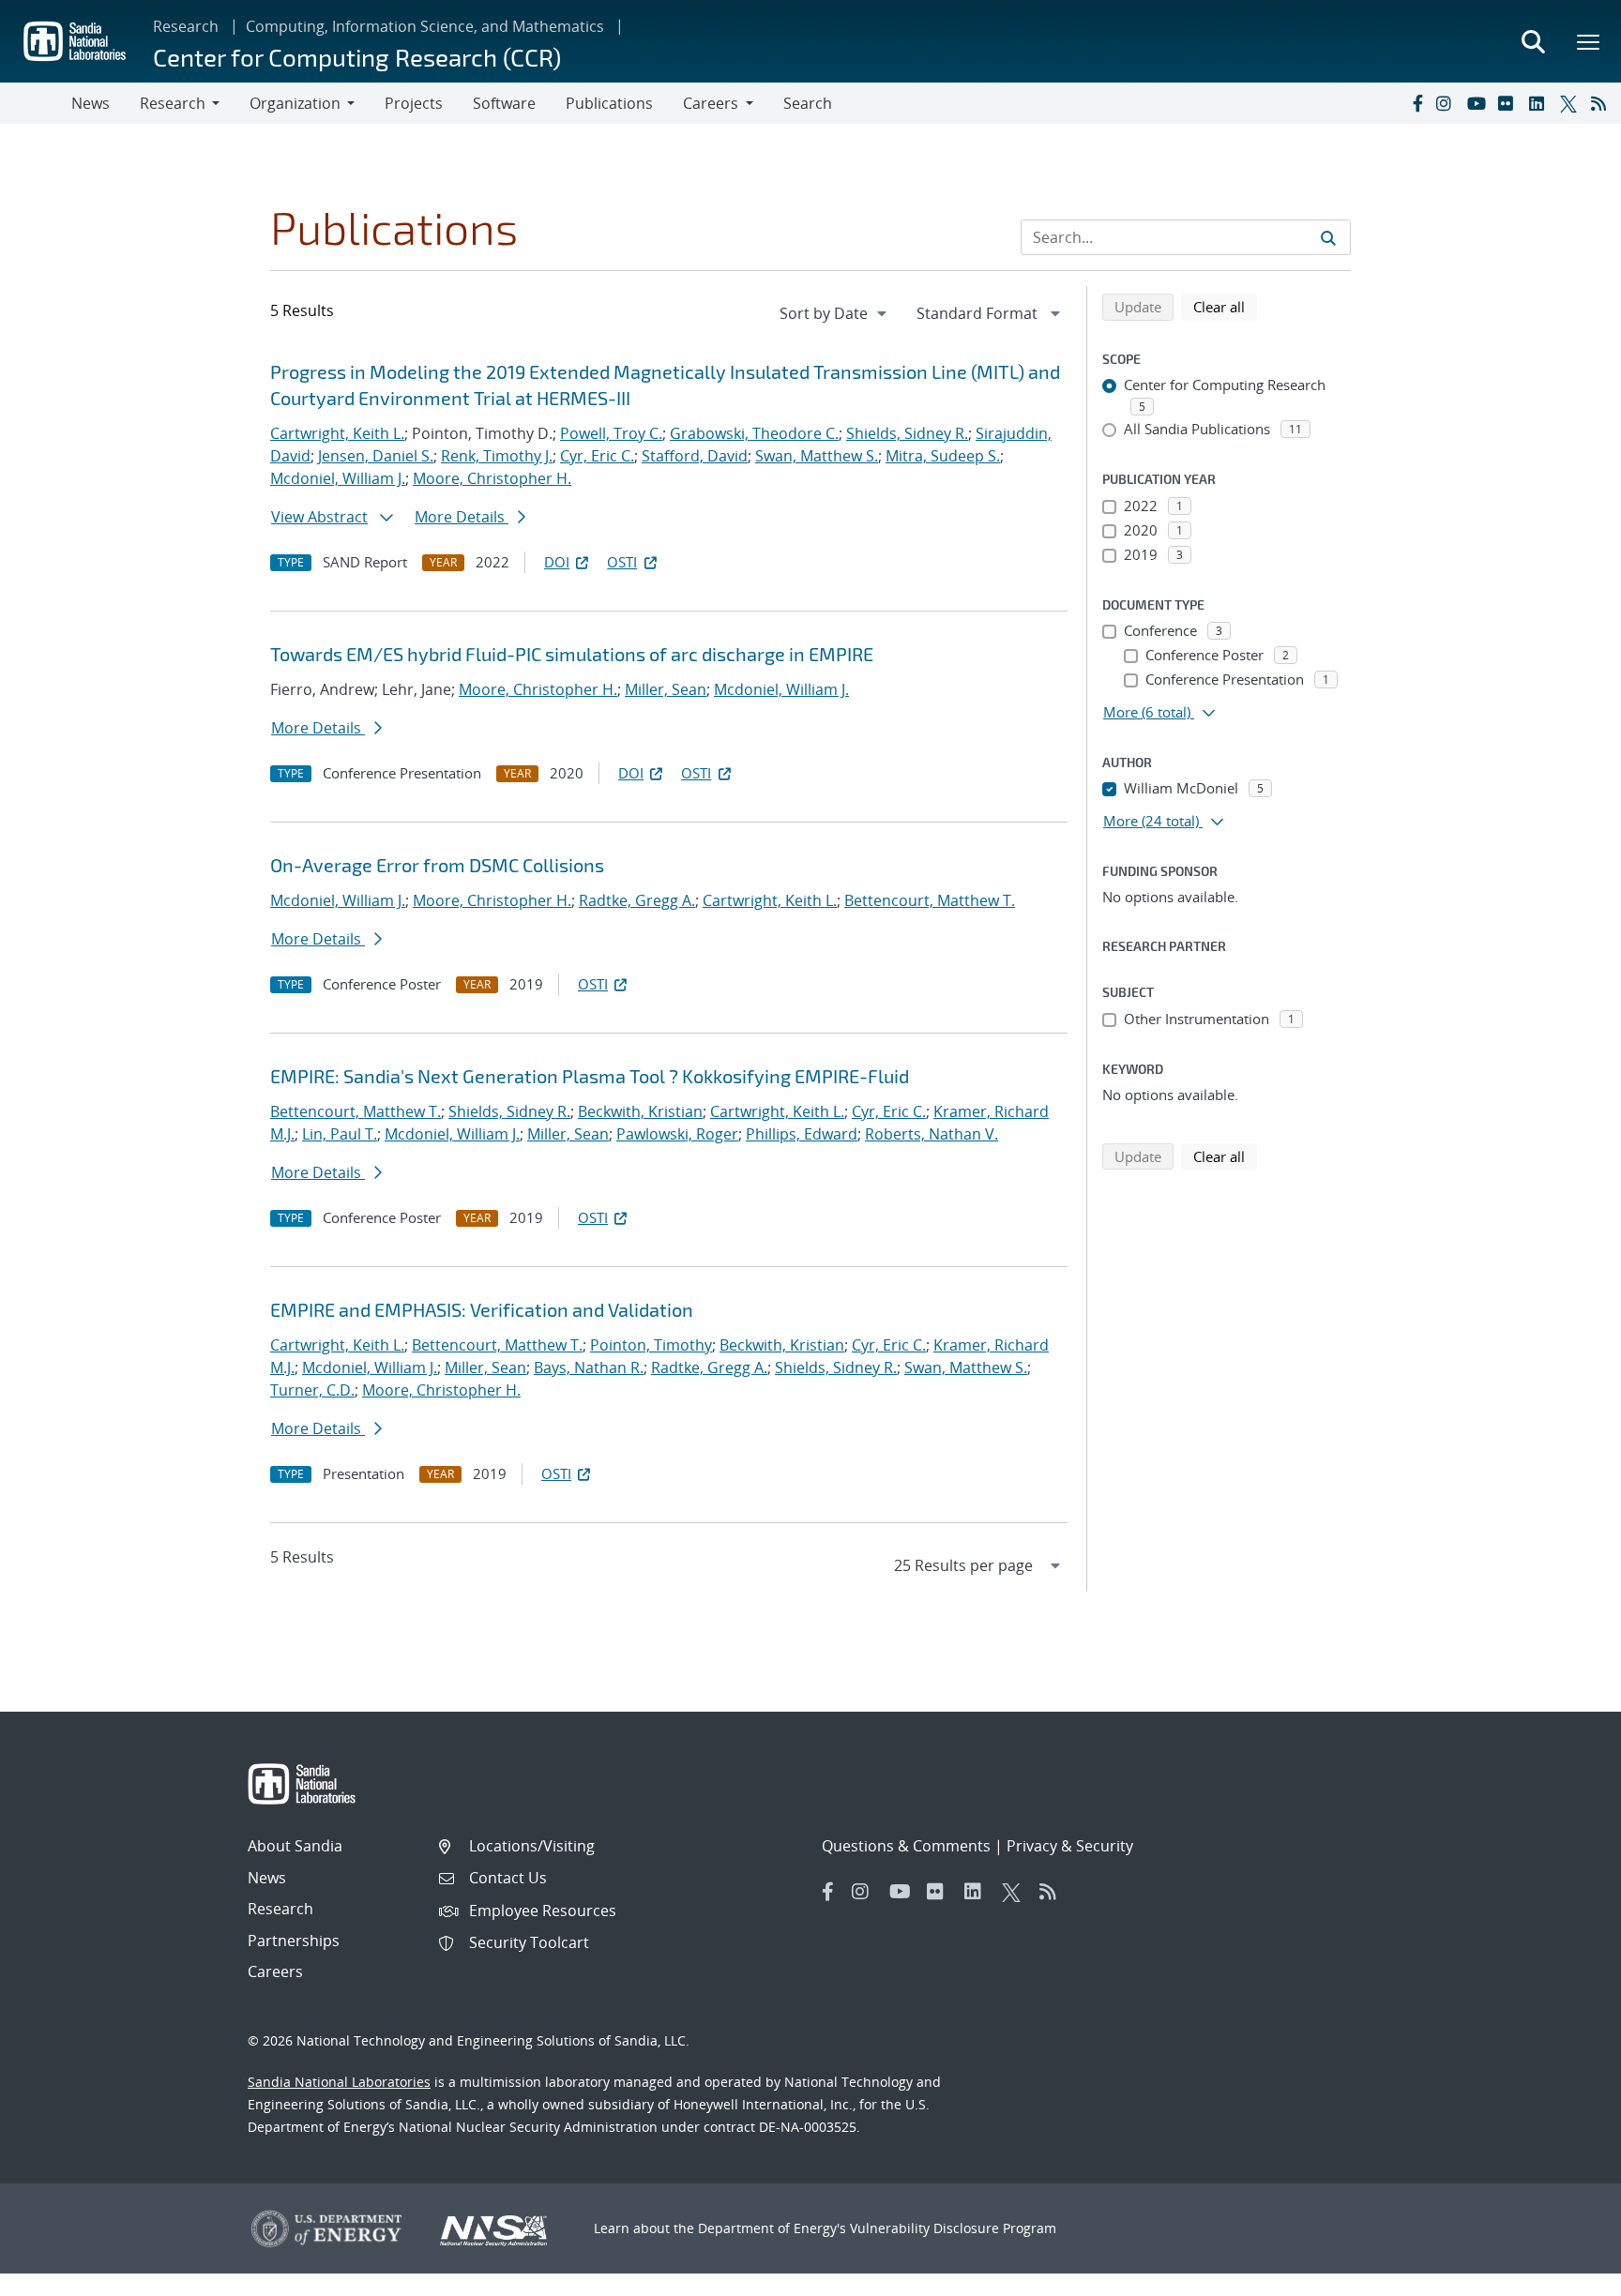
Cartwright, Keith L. (337, 433)
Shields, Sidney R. (907, 433)
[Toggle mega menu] (1589, 41)
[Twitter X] (1571, 103)
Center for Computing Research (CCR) (357, 57)
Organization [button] (295, 103)
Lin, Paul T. (340, 1134)
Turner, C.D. (312, 1390)
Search (808, 103)
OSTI (622, 562)
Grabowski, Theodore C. (754, 433)
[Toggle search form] (1533, 41)
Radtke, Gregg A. (637, 900)
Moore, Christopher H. (492, 478)
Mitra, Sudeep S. (943, 456)
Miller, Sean (666, 689)
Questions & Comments (906, 1846)
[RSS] (1602, 103)
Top (1565, 2274)
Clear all (1225, 306)
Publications (609, 103)
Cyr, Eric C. (597, 456)
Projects (414, 103)
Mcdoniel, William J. (338, 478)
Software (504, 103)
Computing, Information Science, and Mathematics (425, 26)
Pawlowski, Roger (677, 1134)
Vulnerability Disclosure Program (953, 2228)
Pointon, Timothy (651, 1345)
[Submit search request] (1328, 237)
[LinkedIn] (1540, 103)
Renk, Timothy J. (497, 456)
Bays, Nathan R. (589, 1367)
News (91, 103)
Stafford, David (695, 456)
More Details (462, 517)
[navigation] (835, 313)
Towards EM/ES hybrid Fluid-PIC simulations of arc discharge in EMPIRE (572, 654)
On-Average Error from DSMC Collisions (437, 865)
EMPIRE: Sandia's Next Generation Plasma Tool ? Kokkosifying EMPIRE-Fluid (590, 1076)
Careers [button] (711, 103)
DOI (557, 562)
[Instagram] (1447, 103)
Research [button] (173, 103)
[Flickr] (1509, 103)
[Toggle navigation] (36, 103)
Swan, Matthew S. (817, 456)
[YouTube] (1478, 103)
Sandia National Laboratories (339, 2082)
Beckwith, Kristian (640, 1111)
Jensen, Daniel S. (376, 456)
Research (186, 26)
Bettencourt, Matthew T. (930, 900)
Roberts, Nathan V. (932, 1134)
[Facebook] (1416, 103)
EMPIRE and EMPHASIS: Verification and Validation (482, 1309)
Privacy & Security (1070, 1846)
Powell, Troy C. (611, 433)
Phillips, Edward (802, 1134)
